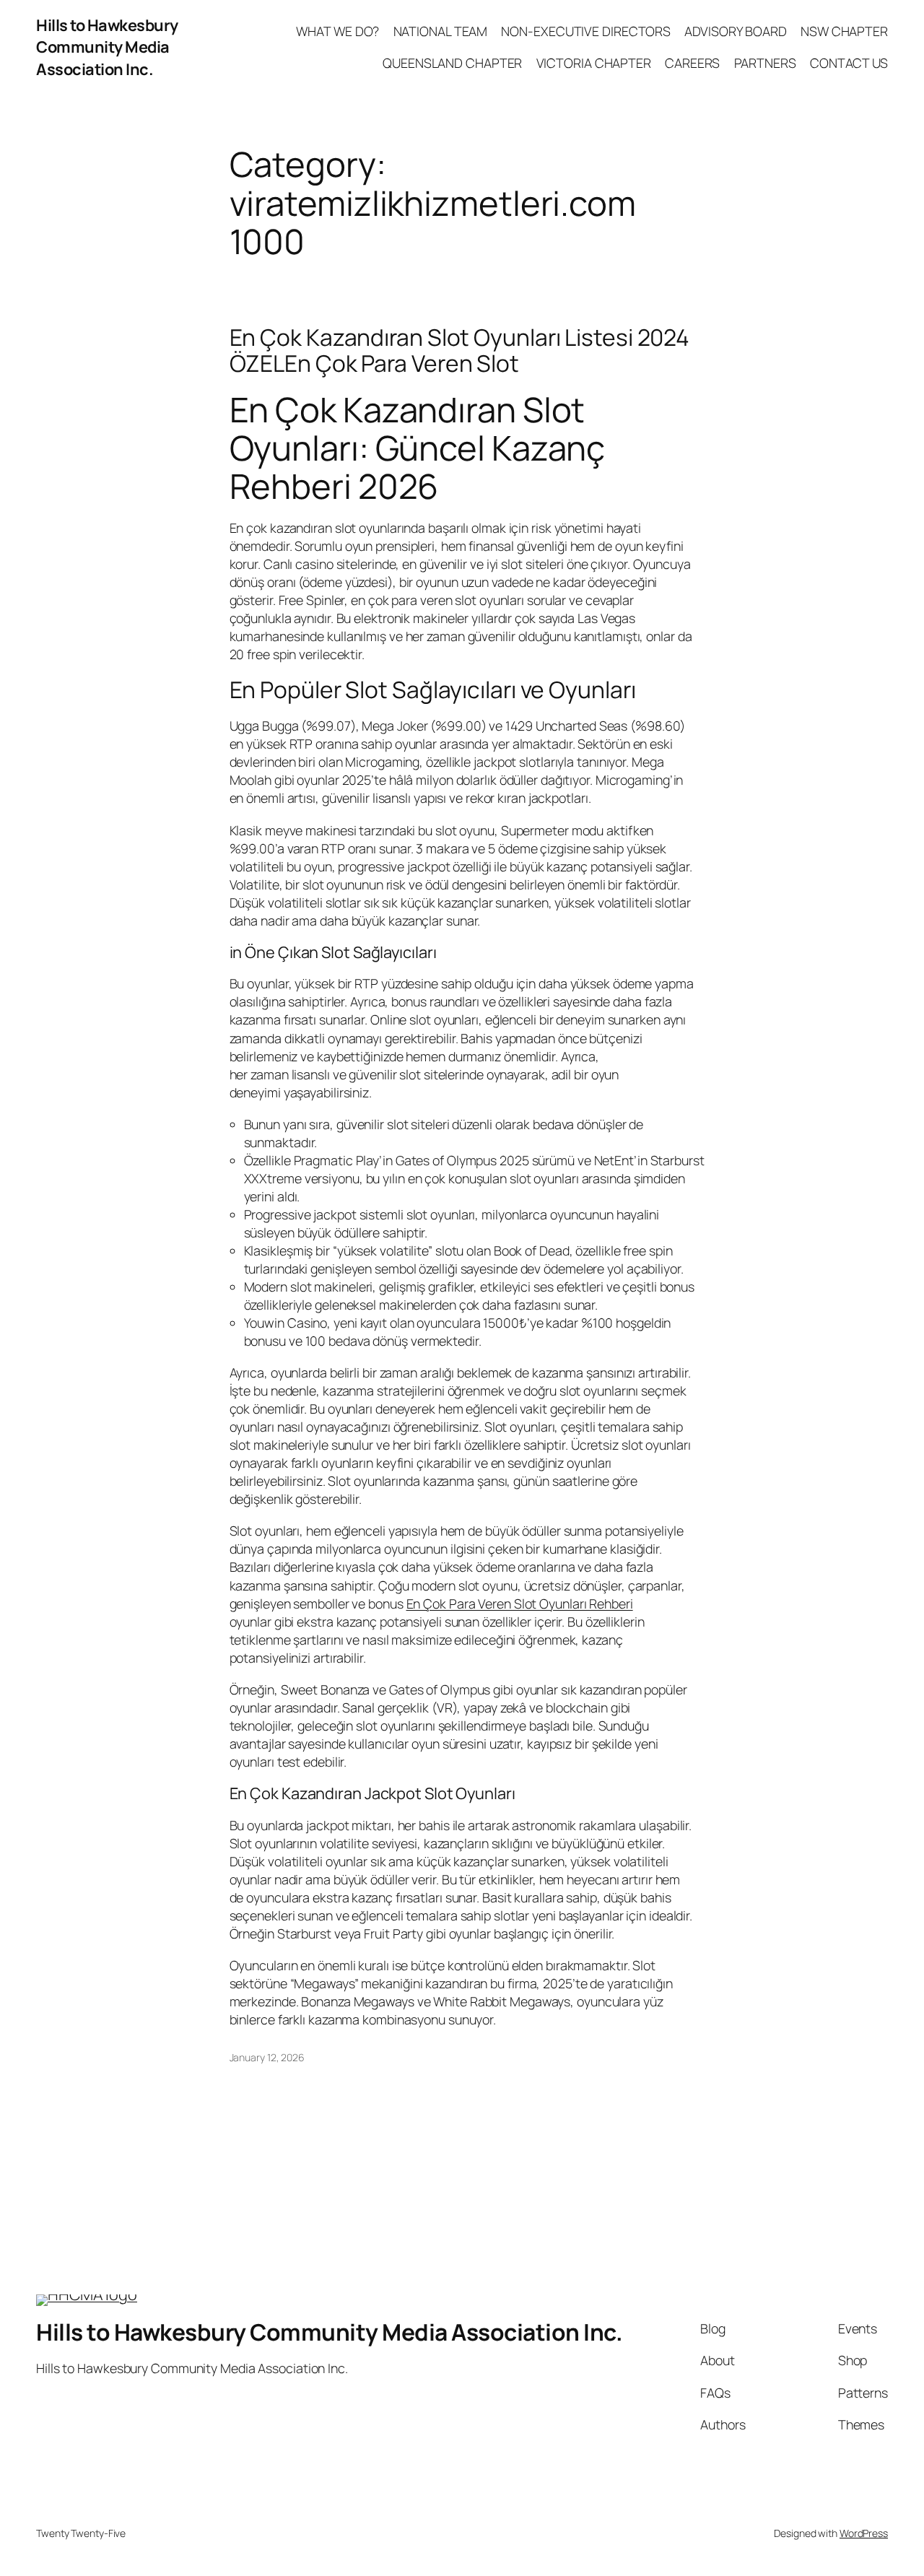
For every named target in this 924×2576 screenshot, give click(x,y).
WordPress (864, 2533)
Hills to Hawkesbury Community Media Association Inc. (107, 47)
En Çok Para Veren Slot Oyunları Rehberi (520, 1604)
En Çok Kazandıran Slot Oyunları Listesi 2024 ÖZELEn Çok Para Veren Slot (460, 351)
